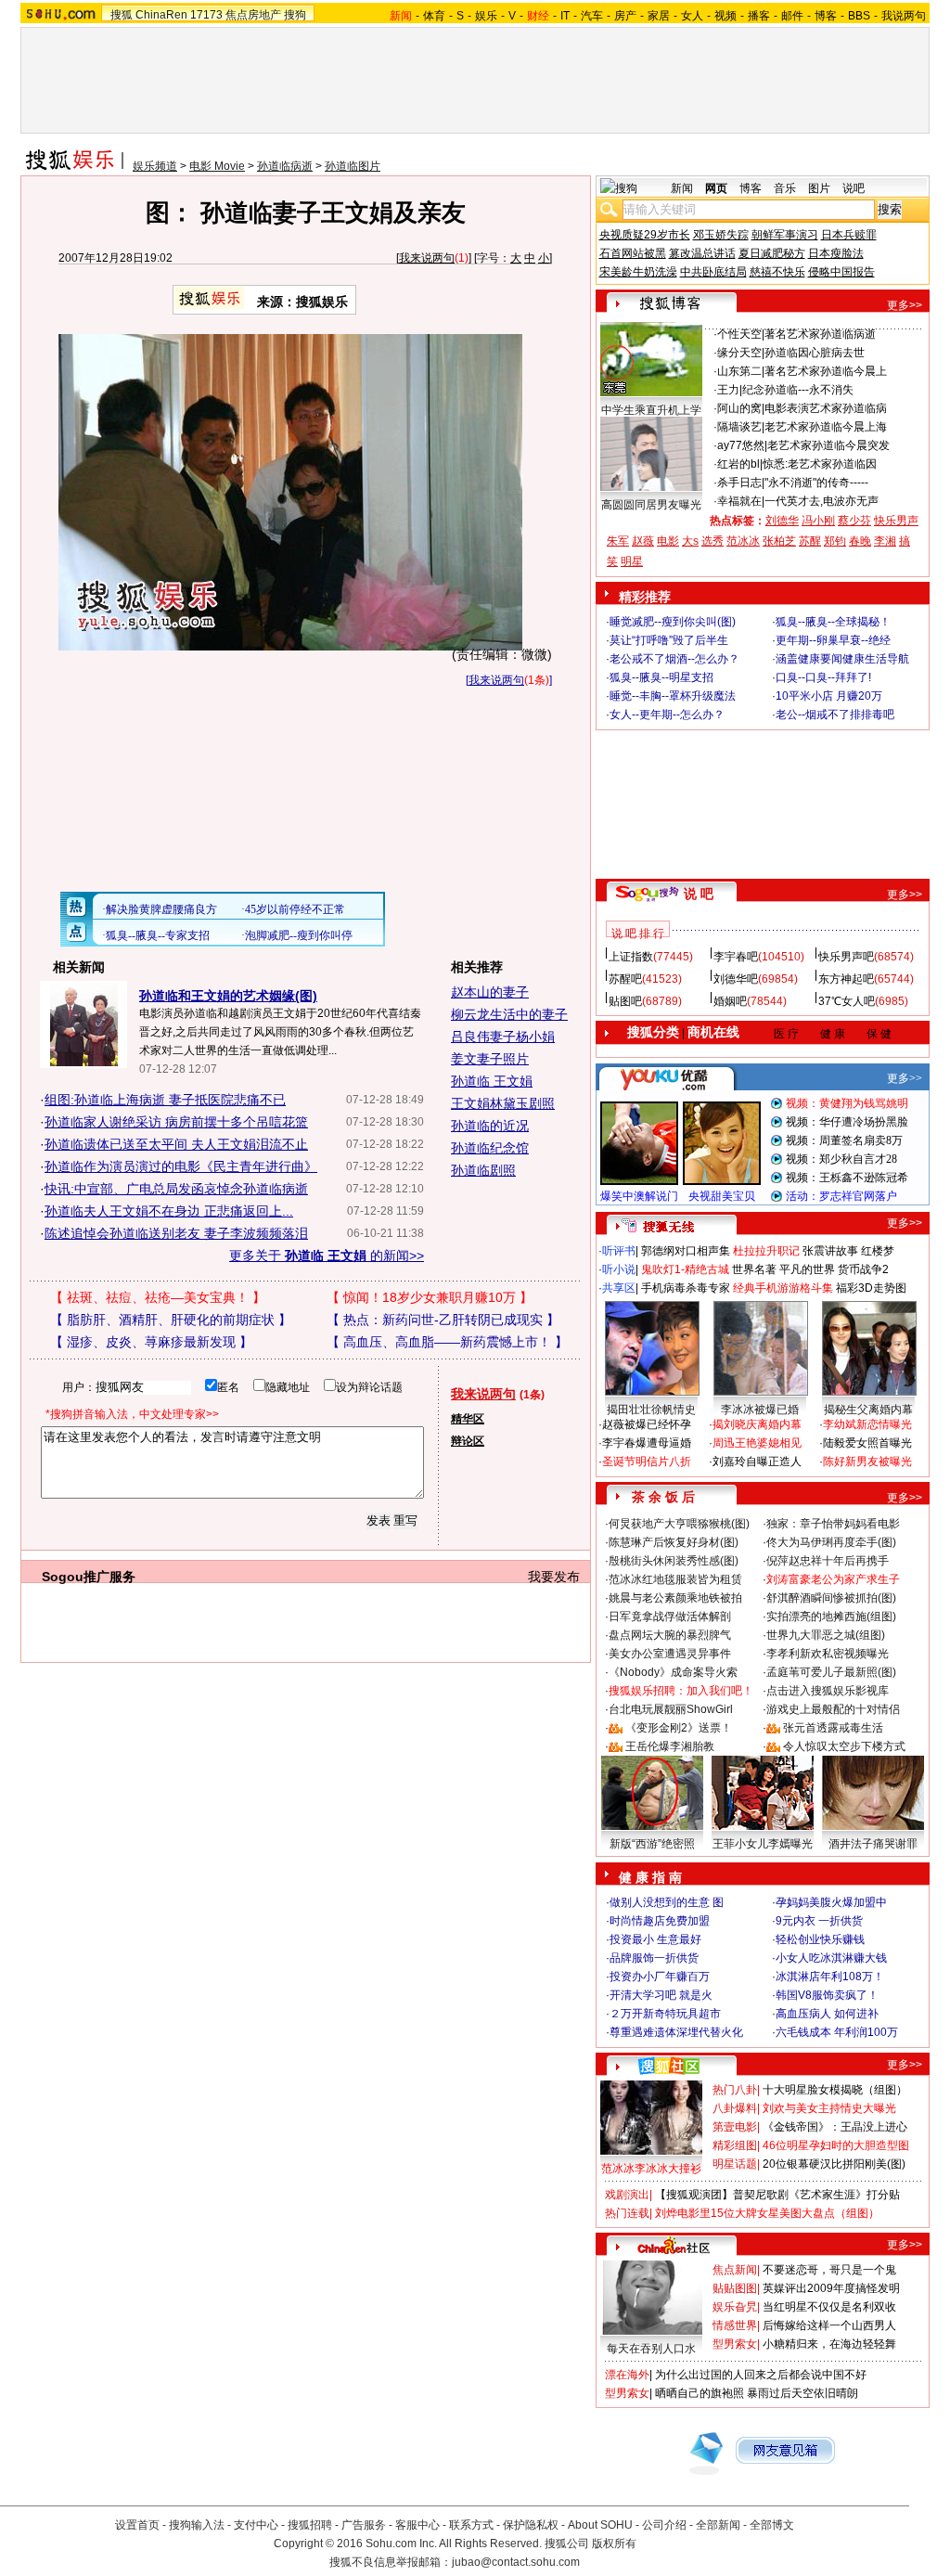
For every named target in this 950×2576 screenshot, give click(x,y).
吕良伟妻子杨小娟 (503, 1037)
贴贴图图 (735, 2288)
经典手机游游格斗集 (783, 1288)
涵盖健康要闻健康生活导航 (842, 659)
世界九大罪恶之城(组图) (826, 1635)
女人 (692, 16)
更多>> (905, 305)
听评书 (619, 1251)
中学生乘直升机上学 (651, 410)
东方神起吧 (846, 979)
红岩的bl (738, 464)
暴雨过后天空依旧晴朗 (802, 2393)
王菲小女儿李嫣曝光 (763, 1844)
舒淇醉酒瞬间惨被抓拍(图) (831, 1598)
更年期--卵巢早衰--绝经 (833, 640)
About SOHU (600, 2525)
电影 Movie (217, 166)
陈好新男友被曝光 (867, 1462)
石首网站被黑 (633, 253)
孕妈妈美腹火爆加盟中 (831, 1902)
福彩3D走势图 (871, 1288)
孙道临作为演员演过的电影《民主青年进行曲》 (181, 1166)
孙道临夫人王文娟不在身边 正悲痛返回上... (169, 1211)
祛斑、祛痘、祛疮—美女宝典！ (158, 1297)
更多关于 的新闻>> (327, 1256)
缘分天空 (739, 353)
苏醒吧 (625, 979)
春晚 (860, 541)
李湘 (885, 541)
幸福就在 (739, 501)
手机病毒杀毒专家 (686, 1288)
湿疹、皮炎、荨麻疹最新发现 (151, 1342)
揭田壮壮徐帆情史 (651, 1410)
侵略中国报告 (841, 272)
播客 (759, 16)
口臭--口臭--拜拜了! (823, 677)
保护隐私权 (531, 2525)
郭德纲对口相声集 (686, 1251)
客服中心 (417, 2525)
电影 (668, 541)
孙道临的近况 (490, 1126)
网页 (716, 188)
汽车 (592, 16)
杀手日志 (739, 483)
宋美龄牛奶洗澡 (638, 272)
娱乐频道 (155, 166)
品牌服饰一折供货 (654, 1958)
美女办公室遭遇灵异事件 (670, 1654)
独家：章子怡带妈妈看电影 (833, 1524)
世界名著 (754, 1269)
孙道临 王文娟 (492, 1081)
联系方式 (471, 2525)
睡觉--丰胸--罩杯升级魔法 (673, 696)
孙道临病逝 (285, 166)
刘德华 (782, 521)
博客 (826, 16)
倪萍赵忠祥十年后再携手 (828, 1561)
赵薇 (643, 541)
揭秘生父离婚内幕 (868, 1410)
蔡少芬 (854, 521)
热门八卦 (735, 2090)
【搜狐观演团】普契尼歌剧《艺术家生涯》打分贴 (777, 2195)
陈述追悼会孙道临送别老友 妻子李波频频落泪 (176, 1233)
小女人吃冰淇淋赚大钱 (831, 1958)
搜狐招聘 (310, 2525)
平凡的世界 (807, 1269)
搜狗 (295, 15)
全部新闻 (718, 2525)
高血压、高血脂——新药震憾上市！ (447, 1342)
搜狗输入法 (197, 2525)
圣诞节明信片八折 (647, 1462)
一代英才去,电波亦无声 (822, 501)
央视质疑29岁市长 (645, 235)
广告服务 (364, 2525)
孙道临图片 (353, 166)
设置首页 (137, 2525)
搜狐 (122, 15)
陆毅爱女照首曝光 (867, 1443)
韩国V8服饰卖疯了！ (827, 1995)
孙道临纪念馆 (490, 1148)
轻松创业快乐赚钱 (820, 1939)
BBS (859, 16)
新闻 (682, 188)
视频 (725, 16)
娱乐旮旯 (735, 2307)
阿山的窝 (739, 408)
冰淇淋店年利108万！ (830, 1977)
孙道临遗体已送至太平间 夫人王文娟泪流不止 (176, 1144)
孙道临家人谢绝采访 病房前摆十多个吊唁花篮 (176, 1122)
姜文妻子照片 (490, 1059)
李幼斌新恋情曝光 (867, 1424)
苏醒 (810, 541)
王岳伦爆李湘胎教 (670, 1746)
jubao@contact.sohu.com (516, 2562)
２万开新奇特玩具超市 (665, 2014)
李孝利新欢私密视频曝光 (828, 1654)
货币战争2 (863, 1269)
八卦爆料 (735, 2108)
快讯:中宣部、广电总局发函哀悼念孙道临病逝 (176, 1189)
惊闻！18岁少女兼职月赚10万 (430, 1297)
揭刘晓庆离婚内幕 (757, 1424)
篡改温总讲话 (702, 253)
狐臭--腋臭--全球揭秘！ (833, 622)
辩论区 (468, 1441)
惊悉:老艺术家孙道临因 (820, 464)
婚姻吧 (730, 1001)
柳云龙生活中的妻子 (509, 1014)
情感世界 (735, 2325)
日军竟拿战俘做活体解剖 (670, 1616)
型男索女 (735, 2344)
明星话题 (735, 2164)
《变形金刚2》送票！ (679, 1728)
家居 (659, 16)
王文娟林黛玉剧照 (503, 1103)
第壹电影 (735, 2127)
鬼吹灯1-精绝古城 (685, 1269)
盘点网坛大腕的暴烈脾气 (670, 1635)
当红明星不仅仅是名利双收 (829, 2307)
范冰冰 (743, 541)
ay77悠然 (741, 445)
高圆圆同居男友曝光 (651, 505)
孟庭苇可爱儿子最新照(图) (831, 1672)
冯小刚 (818, 521)
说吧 (854, 188)
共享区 (619, 1288)
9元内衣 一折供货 (819, 1921)
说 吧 (699, 894)
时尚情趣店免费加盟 (660, 1921)
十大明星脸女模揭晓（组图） (835, 2090)
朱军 (618, 541)
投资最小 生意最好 (655, 1939)
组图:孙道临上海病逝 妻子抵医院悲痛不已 (165, 1100)
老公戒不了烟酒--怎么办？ (674, 659)
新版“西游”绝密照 (652, 1844)
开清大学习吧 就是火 (661, 1995)
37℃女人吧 (847, 1001)
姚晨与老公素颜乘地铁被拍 (675, 1598)
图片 (819, 188)
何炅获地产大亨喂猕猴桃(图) (679, 1524)
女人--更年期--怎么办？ (667, 715)
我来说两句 (427, 258)
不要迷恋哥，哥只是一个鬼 (829, 2270)
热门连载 (627, 2213)
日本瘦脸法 (836, 253)
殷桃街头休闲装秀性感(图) (674, 1561)
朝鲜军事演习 (785, 235)
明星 (632, 561)
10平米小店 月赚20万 (829, 696)
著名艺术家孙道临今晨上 (826, 371)
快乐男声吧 (846, 957)
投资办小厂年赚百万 (660, 1977)
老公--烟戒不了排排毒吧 (835, 715)
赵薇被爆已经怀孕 (647, 1424)
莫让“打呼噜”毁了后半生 (669, 640)
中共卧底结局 (713, 272)
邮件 (792, 16)
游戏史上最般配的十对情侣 (833, 1709)
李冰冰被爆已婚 (760, 1410)
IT (565, 16)
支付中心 (256, 2525)
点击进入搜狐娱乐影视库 (828, 1691)
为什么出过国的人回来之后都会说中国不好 (761, 2375)
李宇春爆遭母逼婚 (647, 1443)
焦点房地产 (253, 15)
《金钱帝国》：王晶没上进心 (835, 2127)
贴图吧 (625, 1001)
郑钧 (835, 541)
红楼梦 (878, 1251)
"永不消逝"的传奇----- (816, 483)
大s (690, 541)
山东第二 (739, 371)
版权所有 (614, 2544)
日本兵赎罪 (849, 235)
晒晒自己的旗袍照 (700, 2393)
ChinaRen (161, 15)
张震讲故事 (830, 1251)
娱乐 (486, 16)
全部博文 (772, 2525)
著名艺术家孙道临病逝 (820, 334)
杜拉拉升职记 (766, 1251)
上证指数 (631, 957)
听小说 (619, 1269)
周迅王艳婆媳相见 (757, 1443)
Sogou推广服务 (89, 1577)
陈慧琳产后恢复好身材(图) (674, 1542)
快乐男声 (896, 521)
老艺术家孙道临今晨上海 (826, 427)
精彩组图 (735, 2145)
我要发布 (554, 1577)
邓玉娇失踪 (721, 235)
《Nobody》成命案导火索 (673, 1672)
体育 (434, 16)
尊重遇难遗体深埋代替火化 (676, 2032)
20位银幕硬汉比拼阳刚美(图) (834, 2164)
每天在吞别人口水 (651, 2349)
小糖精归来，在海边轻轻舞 (829, 2344)
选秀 (712, 541)
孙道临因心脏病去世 (815, 353)
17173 (206, 15)
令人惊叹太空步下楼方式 (844, 1746)
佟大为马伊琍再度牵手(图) (831, 1542)
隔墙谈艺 (739, 427)
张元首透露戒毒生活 (833, 1728)
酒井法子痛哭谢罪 (873, 1844)
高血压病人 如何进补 (827, 2014)
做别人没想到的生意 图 (667, 1902)
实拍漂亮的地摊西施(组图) (831, 1616)
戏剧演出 (627, 2195)
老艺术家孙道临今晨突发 (828, 445)
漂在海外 (627, 2375)
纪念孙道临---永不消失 (798, 390)
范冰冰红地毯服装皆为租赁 (675, 1579)
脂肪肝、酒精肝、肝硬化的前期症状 (171, 1320)
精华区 (468, 1419)
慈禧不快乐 (777, 272)
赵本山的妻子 (490, 992)
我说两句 (904, 16)
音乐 (785, 188)
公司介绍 (664, 2525)
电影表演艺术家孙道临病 (826, 408)
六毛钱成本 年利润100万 (837, 2032)
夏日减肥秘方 (772, 253)
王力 (728, 390)
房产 (625, 16)
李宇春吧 (736, 957)
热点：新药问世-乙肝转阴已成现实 (443, 1320)
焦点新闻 (735, 2270)
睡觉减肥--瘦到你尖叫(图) (673, 622)
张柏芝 (779, 541)
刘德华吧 (736, 979)
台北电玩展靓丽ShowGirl (671, 1709)
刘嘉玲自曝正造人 (757, 1462)
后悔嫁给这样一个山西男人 (829, 2325)
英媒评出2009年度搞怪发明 (831, 2288)
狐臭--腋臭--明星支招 (661, 677)
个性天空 (739, 334)
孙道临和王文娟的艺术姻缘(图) (228, 996)
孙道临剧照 (483, 1170)
